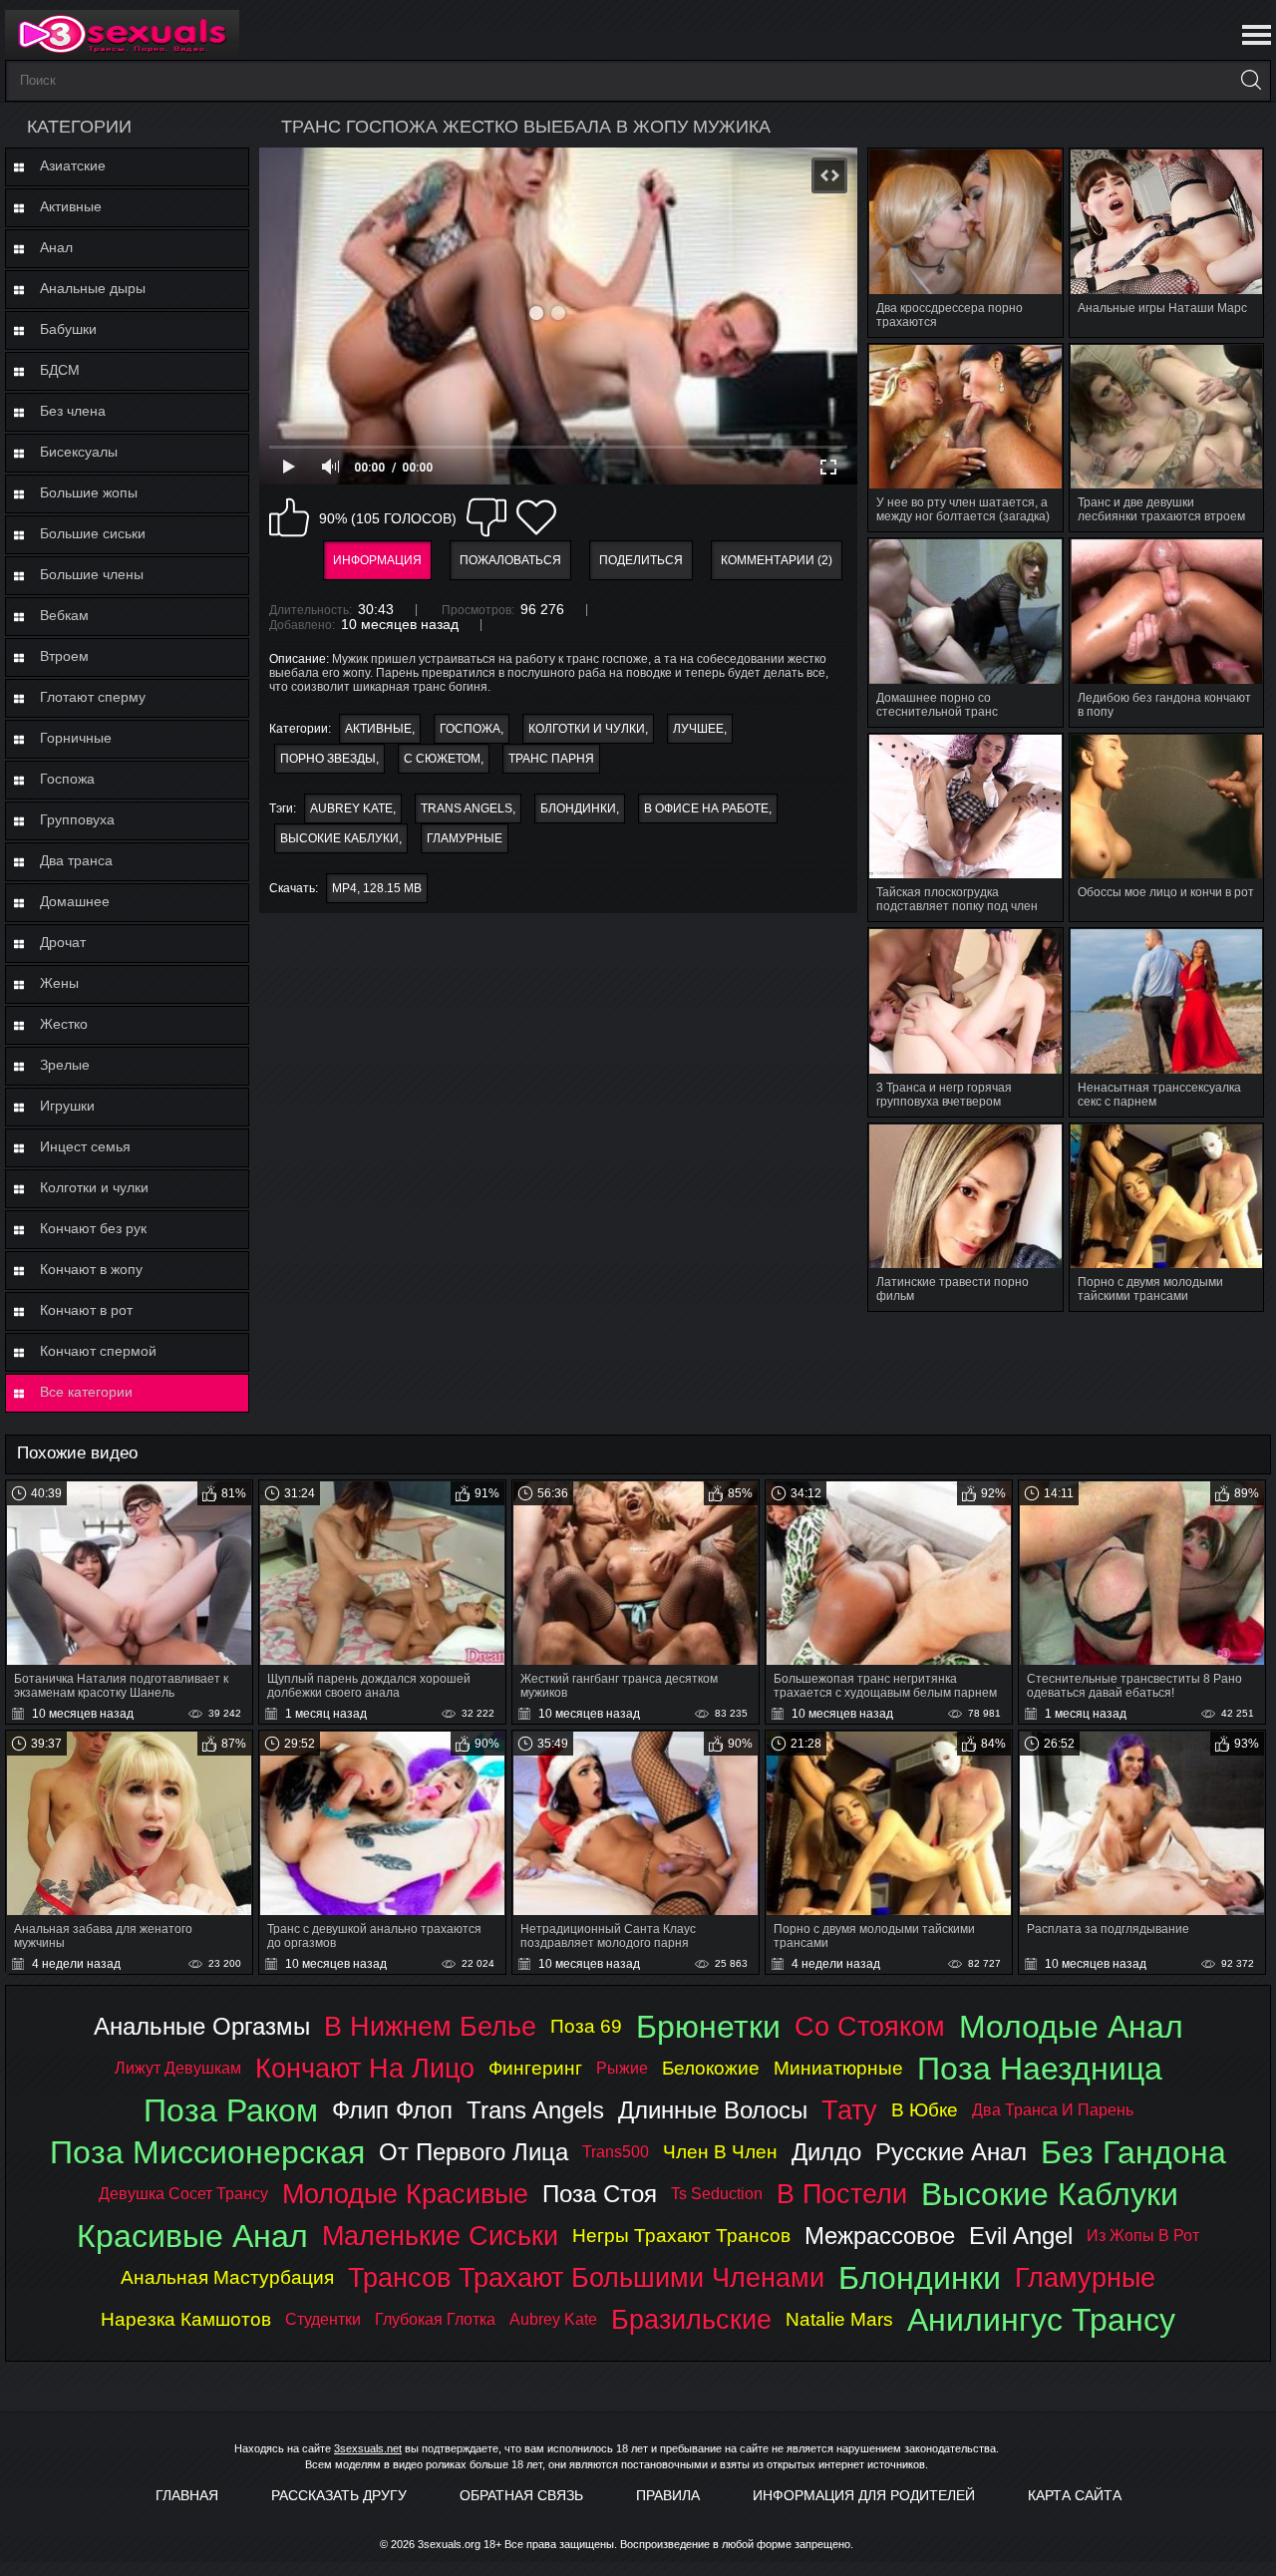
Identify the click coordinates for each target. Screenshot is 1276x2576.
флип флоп (392, 2110)
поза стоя (600, 2194)
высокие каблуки (339, 838)
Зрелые (65, 1065)
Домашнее (75, 901)
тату (849, 2110)
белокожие (711, 2068)
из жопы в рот (1143, 2236)
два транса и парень (1053, 2110)
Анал (56, 247)
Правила (668, 2495)
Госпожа (67, 779)
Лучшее (698, 729)
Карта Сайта (1075, 2495)
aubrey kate (351, 808)
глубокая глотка (435, 2319)
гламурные (465, 838)
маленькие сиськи (440, 2236)
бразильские (691, 2319)
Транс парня (551, 759)
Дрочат (63, 942)
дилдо (826, 2152)
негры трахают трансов (681, 2236)
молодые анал (1071, 2027)
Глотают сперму (93, 697)
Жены (59, 983)
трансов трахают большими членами (586, 2277)
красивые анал (192, 2236)
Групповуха (77, 819)
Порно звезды (328, 759)
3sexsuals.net (368, 2448)
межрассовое (880, 2236)
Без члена (73, 411)
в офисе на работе (706, 808)
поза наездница (1040, 2069)
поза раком (231, 2110)
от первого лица (474, 2152)
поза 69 (586, 2026)
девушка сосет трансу (183, 2194)
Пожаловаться (510, 560)
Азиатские (73, 165)
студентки (323, 2319)
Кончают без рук (93, 1228)
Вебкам (64, 615)
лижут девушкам (178, 2068)
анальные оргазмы (202, 2026)
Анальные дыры (93, 288)
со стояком (870, 2026)
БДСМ (60, 370)
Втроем (64, 656)
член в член (720, 2152)
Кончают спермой (98, 1351)
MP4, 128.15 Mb (377, 888)
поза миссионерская (207, 2152)
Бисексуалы (79, 452)
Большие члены (92, 574)
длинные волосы (713, 2110)
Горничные (76, 738)
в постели (842, 2194)
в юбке (925, 2110)
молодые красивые (405, 2194)
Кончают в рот (86, 1310)
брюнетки (708, 2027)
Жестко (64, 1024)
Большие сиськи (93, 533)
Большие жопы (89, 492)
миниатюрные (838, 2068)
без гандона (1133, 2152)
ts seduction (717, 2194)
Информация (377, 560)
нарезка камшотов (186, 2319)
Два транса (76, 860)
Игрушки (67, 1106)
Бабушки (68, 329)
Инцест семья (85, 1146)
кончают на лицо (365, 2068)
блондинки (578, 808)
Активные (71, 206)
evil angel (1021, 2236)
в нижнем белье (430, 2026)
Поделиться (641, 560)
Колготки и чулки (94, 1187)
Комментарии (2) (777, 560)
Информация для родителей (864, 2495)
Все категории (86, 1392)
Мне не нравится (486, 517)
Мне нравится (289, 517)
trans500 (616, 2152)
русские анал (951, 2152)
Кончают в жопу (91, 1269)
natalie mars (839, 2319)
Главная (187, 2495)
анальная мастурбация (227, 2277)
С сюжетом (442, 759)
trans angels (467, 808)
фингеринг (535, 2068)
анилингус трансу (1041, 2320)
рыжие (622, 2068)
